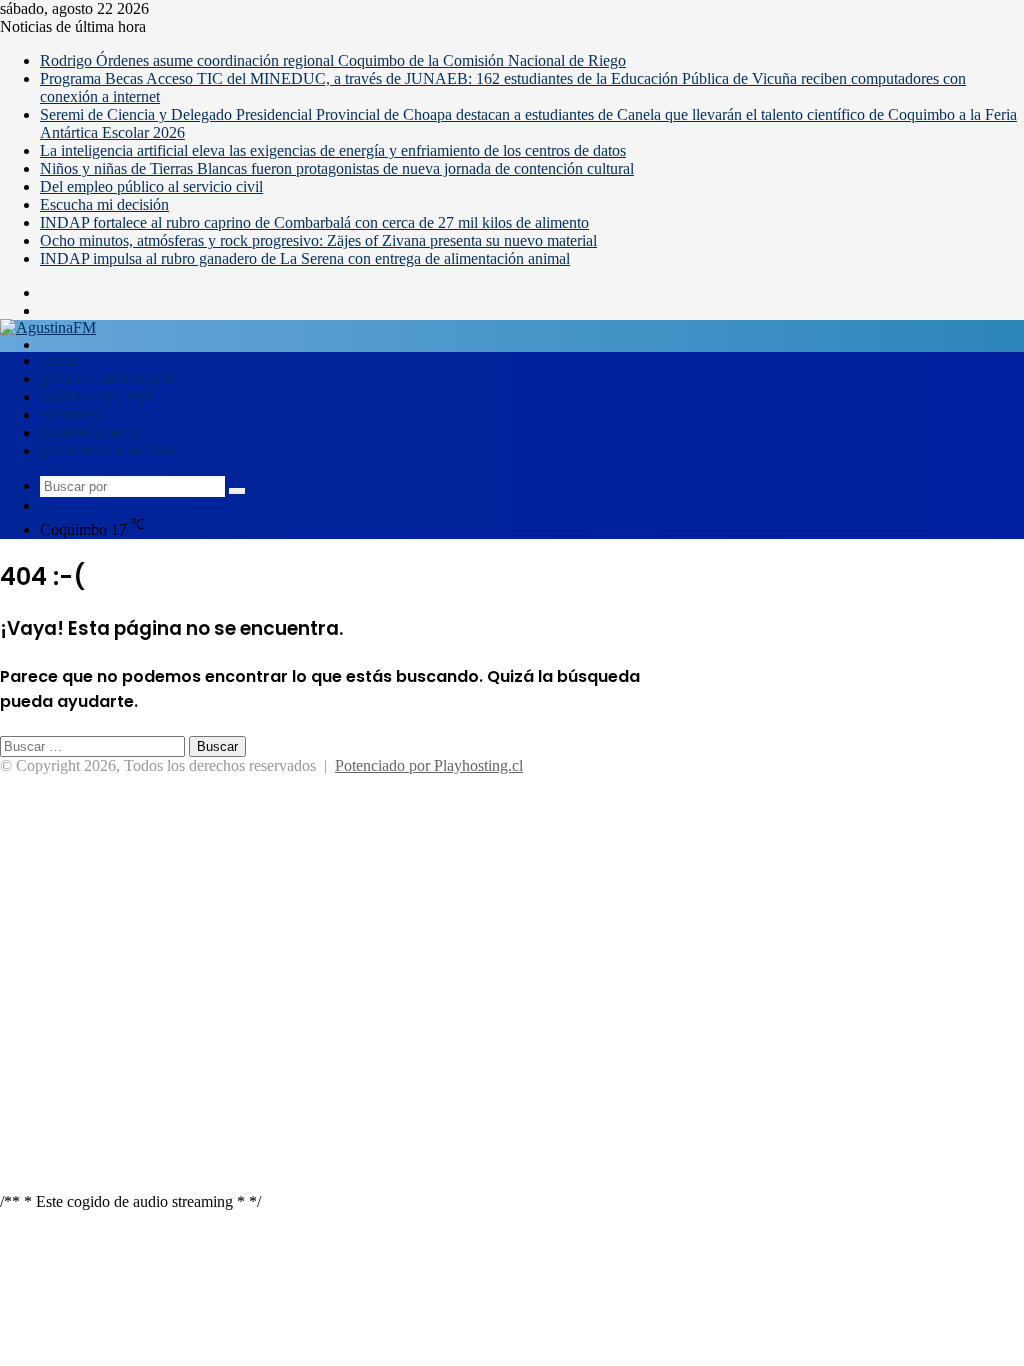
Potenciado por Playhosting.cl (429, 765)
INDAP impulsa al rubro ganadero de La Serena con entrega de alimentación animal (305, 258)
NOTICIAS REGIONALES (108, 380)
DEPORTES (70, 416)
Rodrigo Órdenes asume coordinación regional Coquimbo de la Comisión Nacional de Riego (333, 60)
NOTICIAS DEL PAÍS (96, 398)
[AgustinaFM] (48, 327)
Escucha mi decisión (104, 204)
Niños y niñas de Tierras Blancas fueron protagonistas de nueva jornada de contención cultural (337, 168)
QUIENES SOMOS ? (93, 434)
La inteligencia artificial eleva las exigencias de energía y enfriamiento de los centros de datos (333, 150)
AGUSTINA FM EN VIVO (108, 452)
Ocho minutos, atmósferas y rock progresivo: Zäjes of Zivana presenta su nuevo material (318, 240)
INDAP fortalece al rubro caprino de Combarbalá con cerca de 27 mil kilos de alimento (314, 222)
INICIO (59, 362)
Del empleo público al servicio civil (151, 186)
